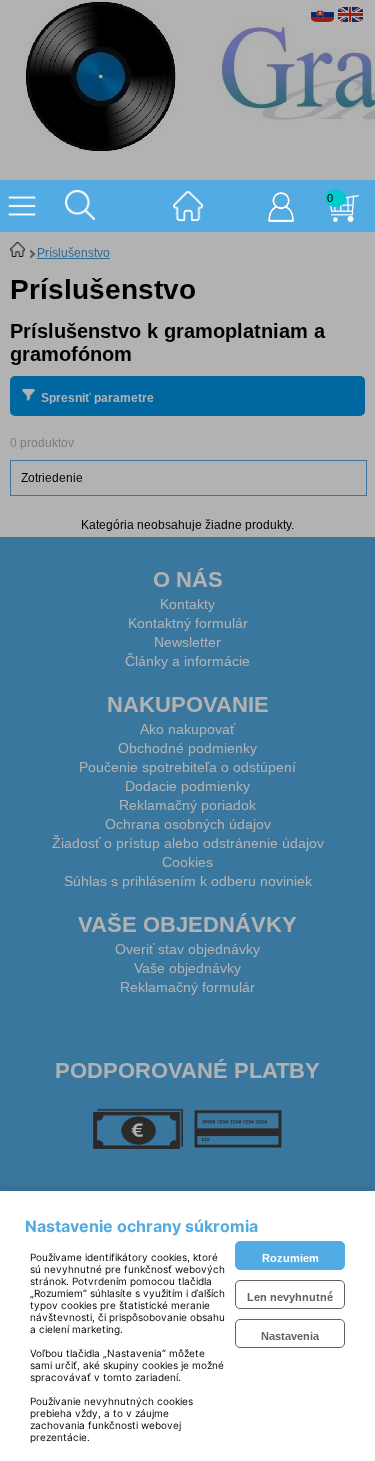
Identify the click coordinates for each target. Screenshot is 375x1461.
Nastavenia (290, 1336)
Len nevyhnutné (290, 1297)
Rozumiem (290, 1258)
